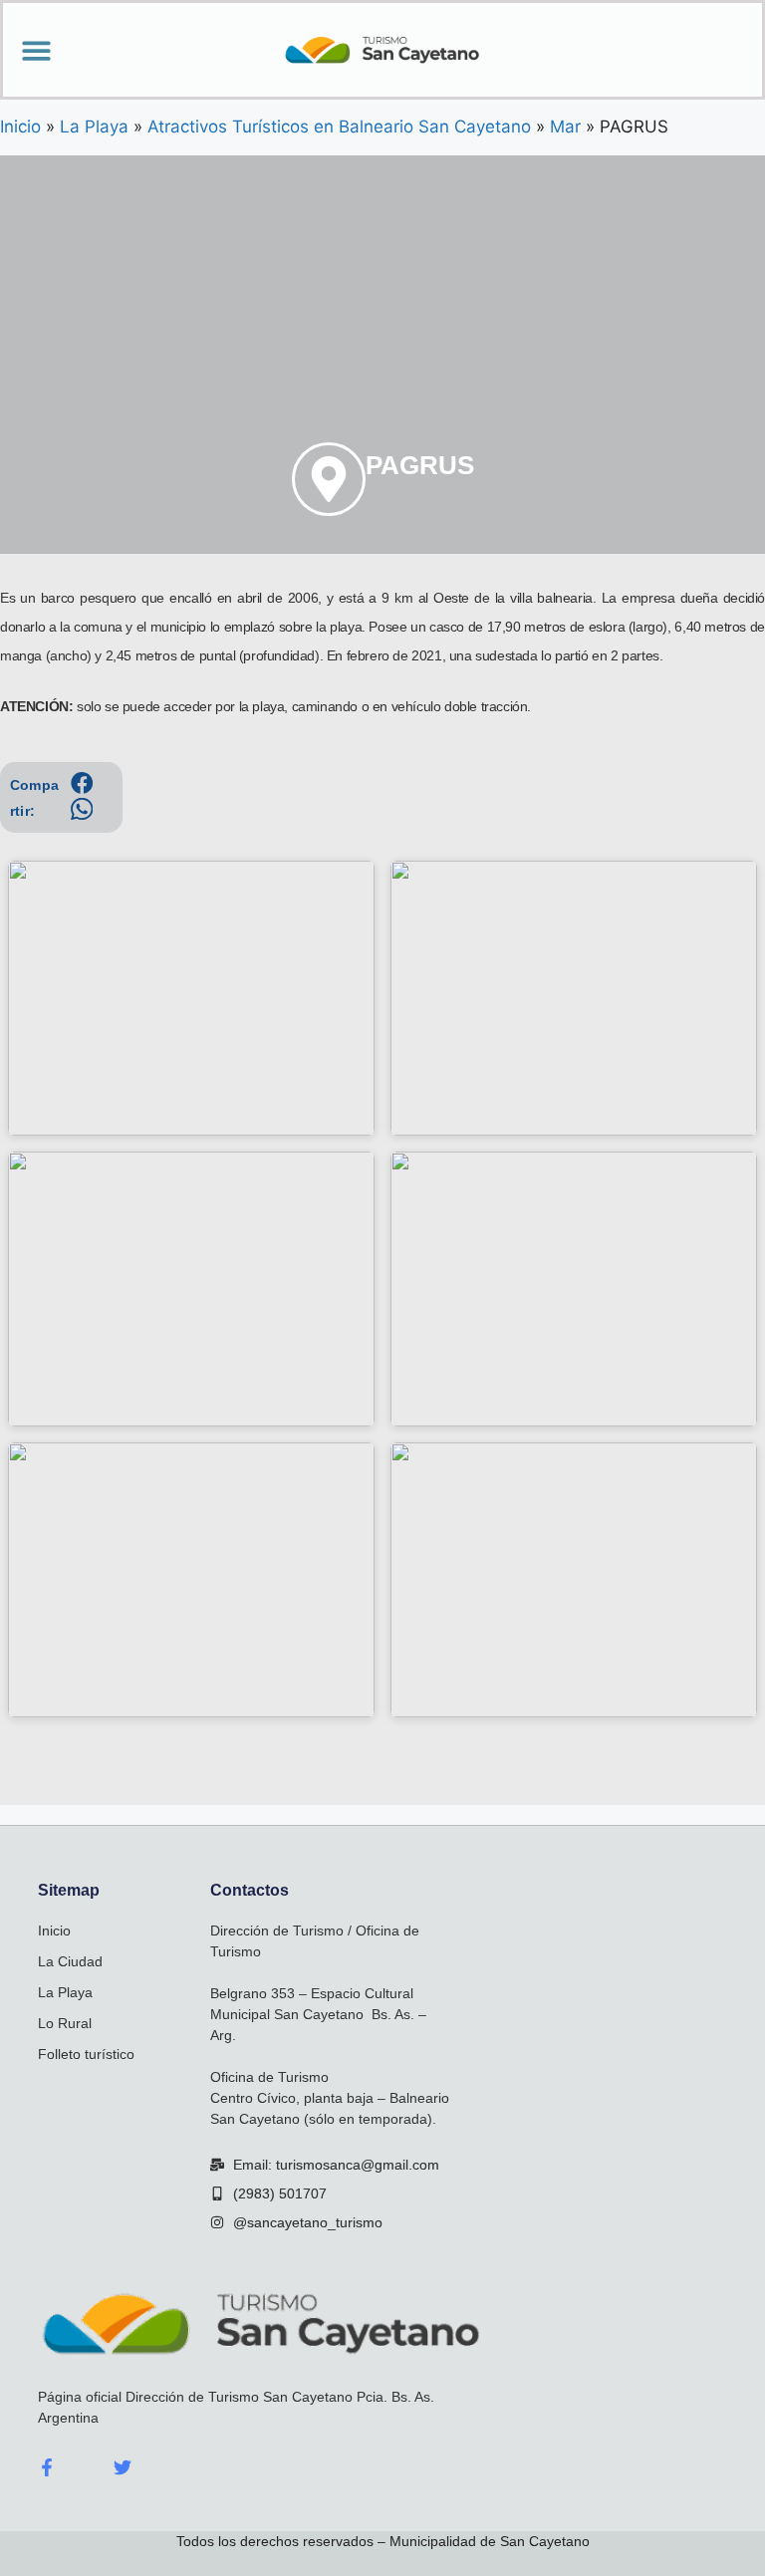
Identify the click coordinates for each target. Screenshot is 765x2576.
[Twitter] (123, 2467)
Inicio (54, 1931)
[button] (36, 50)
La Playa (65, 1992)
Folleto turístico (86, 2054)
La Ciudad (70, 1961)
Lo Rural (65, 2023)
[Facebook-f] (47, 2467)
